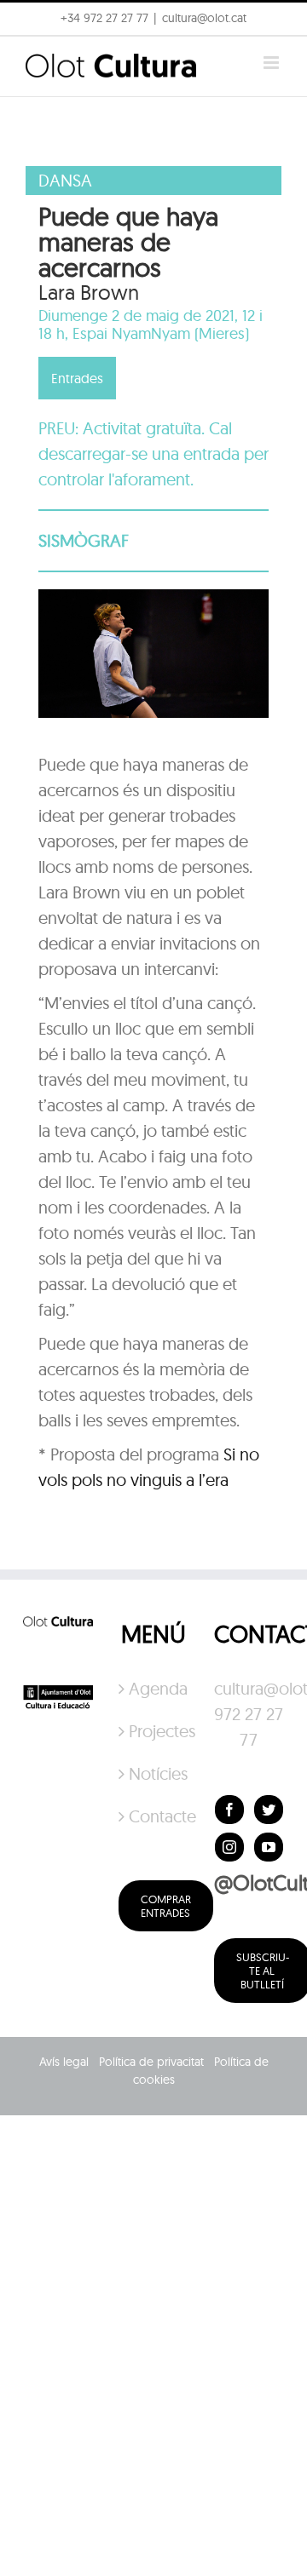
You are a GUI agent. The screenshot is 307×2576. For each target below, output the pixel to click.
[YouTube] (269, 1847)
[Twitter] (269, 1810)
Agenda (154, 1688)
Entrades (77, 378)
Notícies (154, 1773)
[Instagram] (229, 1847)
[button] (36, 55)
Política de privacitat (151, 2062)
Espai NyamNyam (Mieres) (161, 333)
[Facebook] (229, 1810)
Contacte (154, 1816)
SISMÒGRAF (84, 540)
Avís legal (64, 2062)
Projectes (154, 1731)
